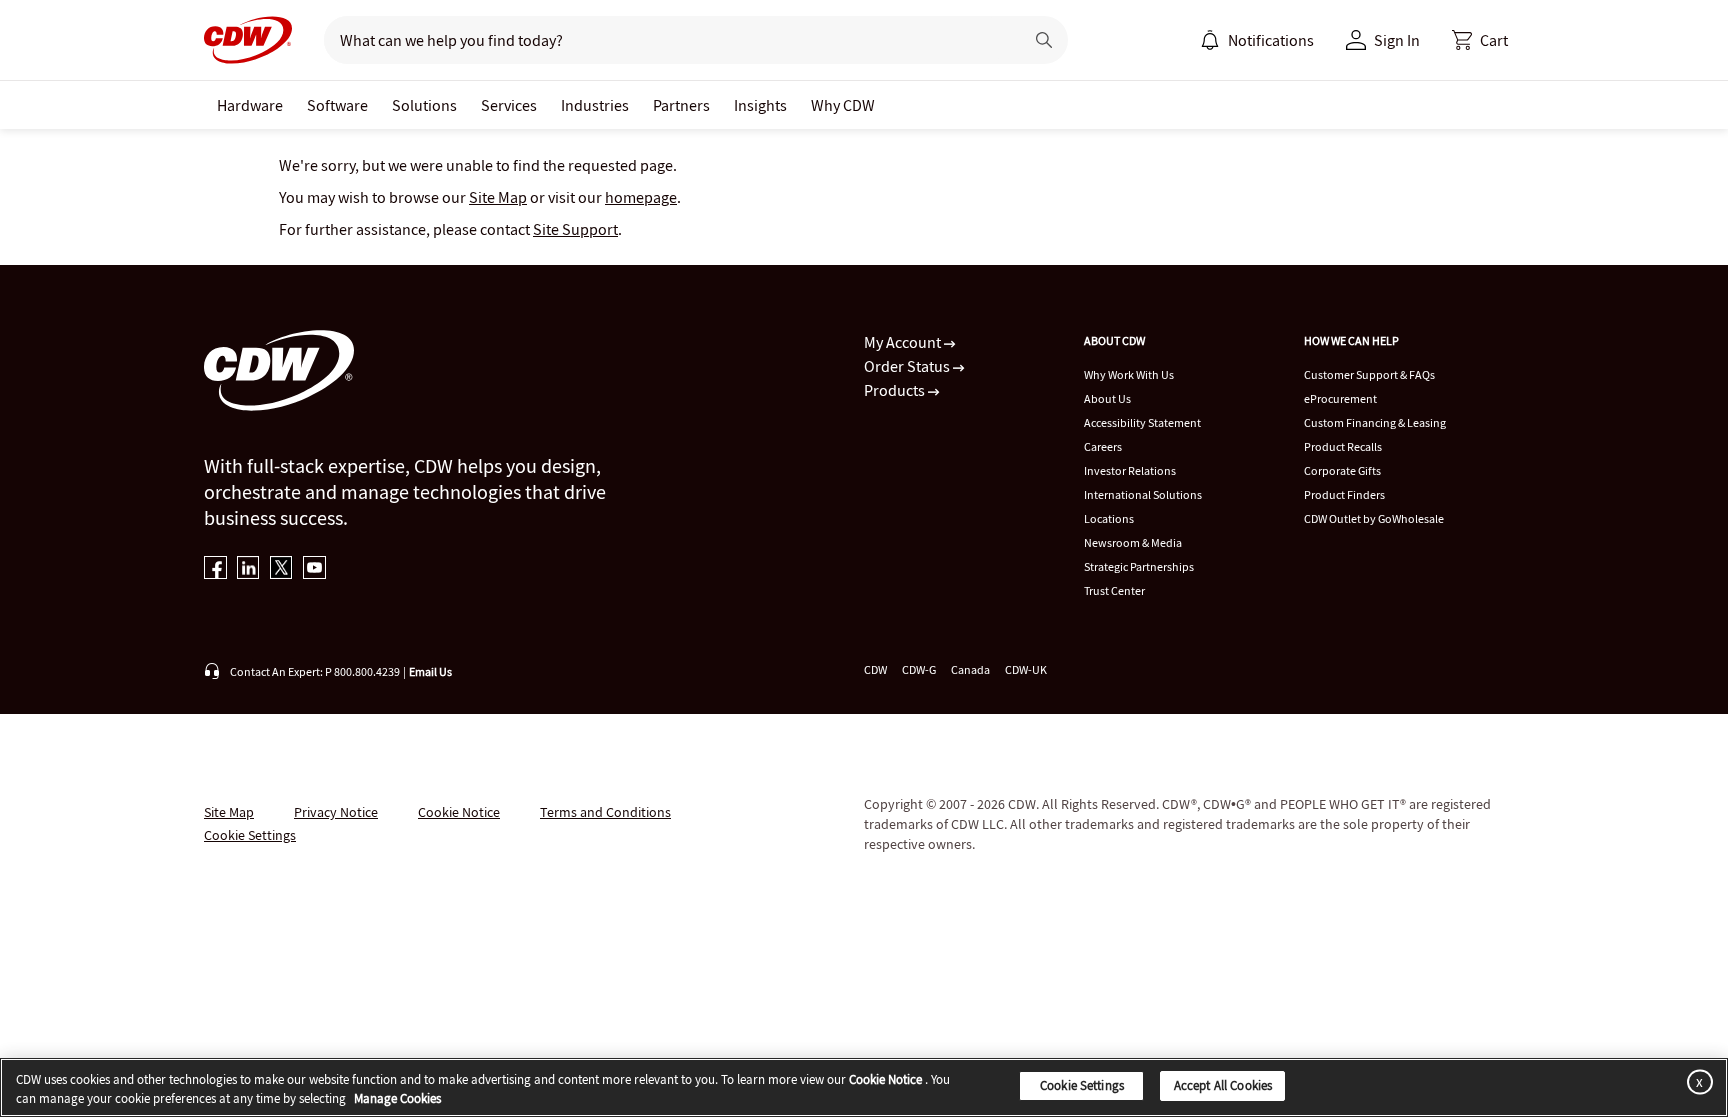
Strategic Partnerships (1139, 566)
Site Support (575, 229)
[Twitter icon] (281, 569)
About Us (1107, 398)
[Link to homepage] (248, 40)
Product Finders (1344, 494)
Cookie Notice (459, 812)
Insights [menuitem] (760, 105)
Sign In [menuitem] (1397, 40)
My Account (904, 342)
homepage (641, 197)
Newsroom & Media (1133, 542)
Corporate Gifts (1342, 470)
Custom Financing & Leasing (1375, 422)
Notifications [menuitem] (1271, 40)
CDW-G (919, 669)
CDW (875, 669)
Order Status (908, 366)
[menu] (1257, 40)
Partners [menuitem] (681, 105)
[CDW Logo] (248, 40)
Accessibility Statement (1142, 422)
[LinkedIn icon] (248, 569)
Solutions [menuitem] (424, 105)
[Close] (1696, 1081)
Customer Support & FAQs (1369, 374)
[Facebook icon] (215, 569)
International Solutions (1143, 494)
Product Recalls (1343, 446)
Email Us (430, 671)
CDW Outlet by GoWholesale (1374, 518)
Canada (970, 669)
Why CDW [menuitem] (843, 105)
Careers (1103, 446)
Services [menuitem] (509, 105)
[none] (250, 105)
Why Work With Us (1129, 374)
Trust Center (1114, 590)
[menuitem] (1210, 40)
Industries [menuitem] (595, 105)
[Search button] (1044, 40)
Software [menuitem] (337, 105)
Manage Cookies (397, 1099)
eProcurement (1340, 398)
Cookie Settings (1082, 1085)
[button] (1480, 40)
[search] (665, 40)
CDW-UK (1026, 669)
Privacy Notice (336, 812)
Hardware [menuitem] (250, 105)
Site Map (498, 197)
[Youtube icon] (314, 569)
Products (896, 390)
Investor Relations (1130, 470)
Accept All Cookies (1223, 1085)
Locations (1109, 518)
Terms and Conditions (605, 812)
